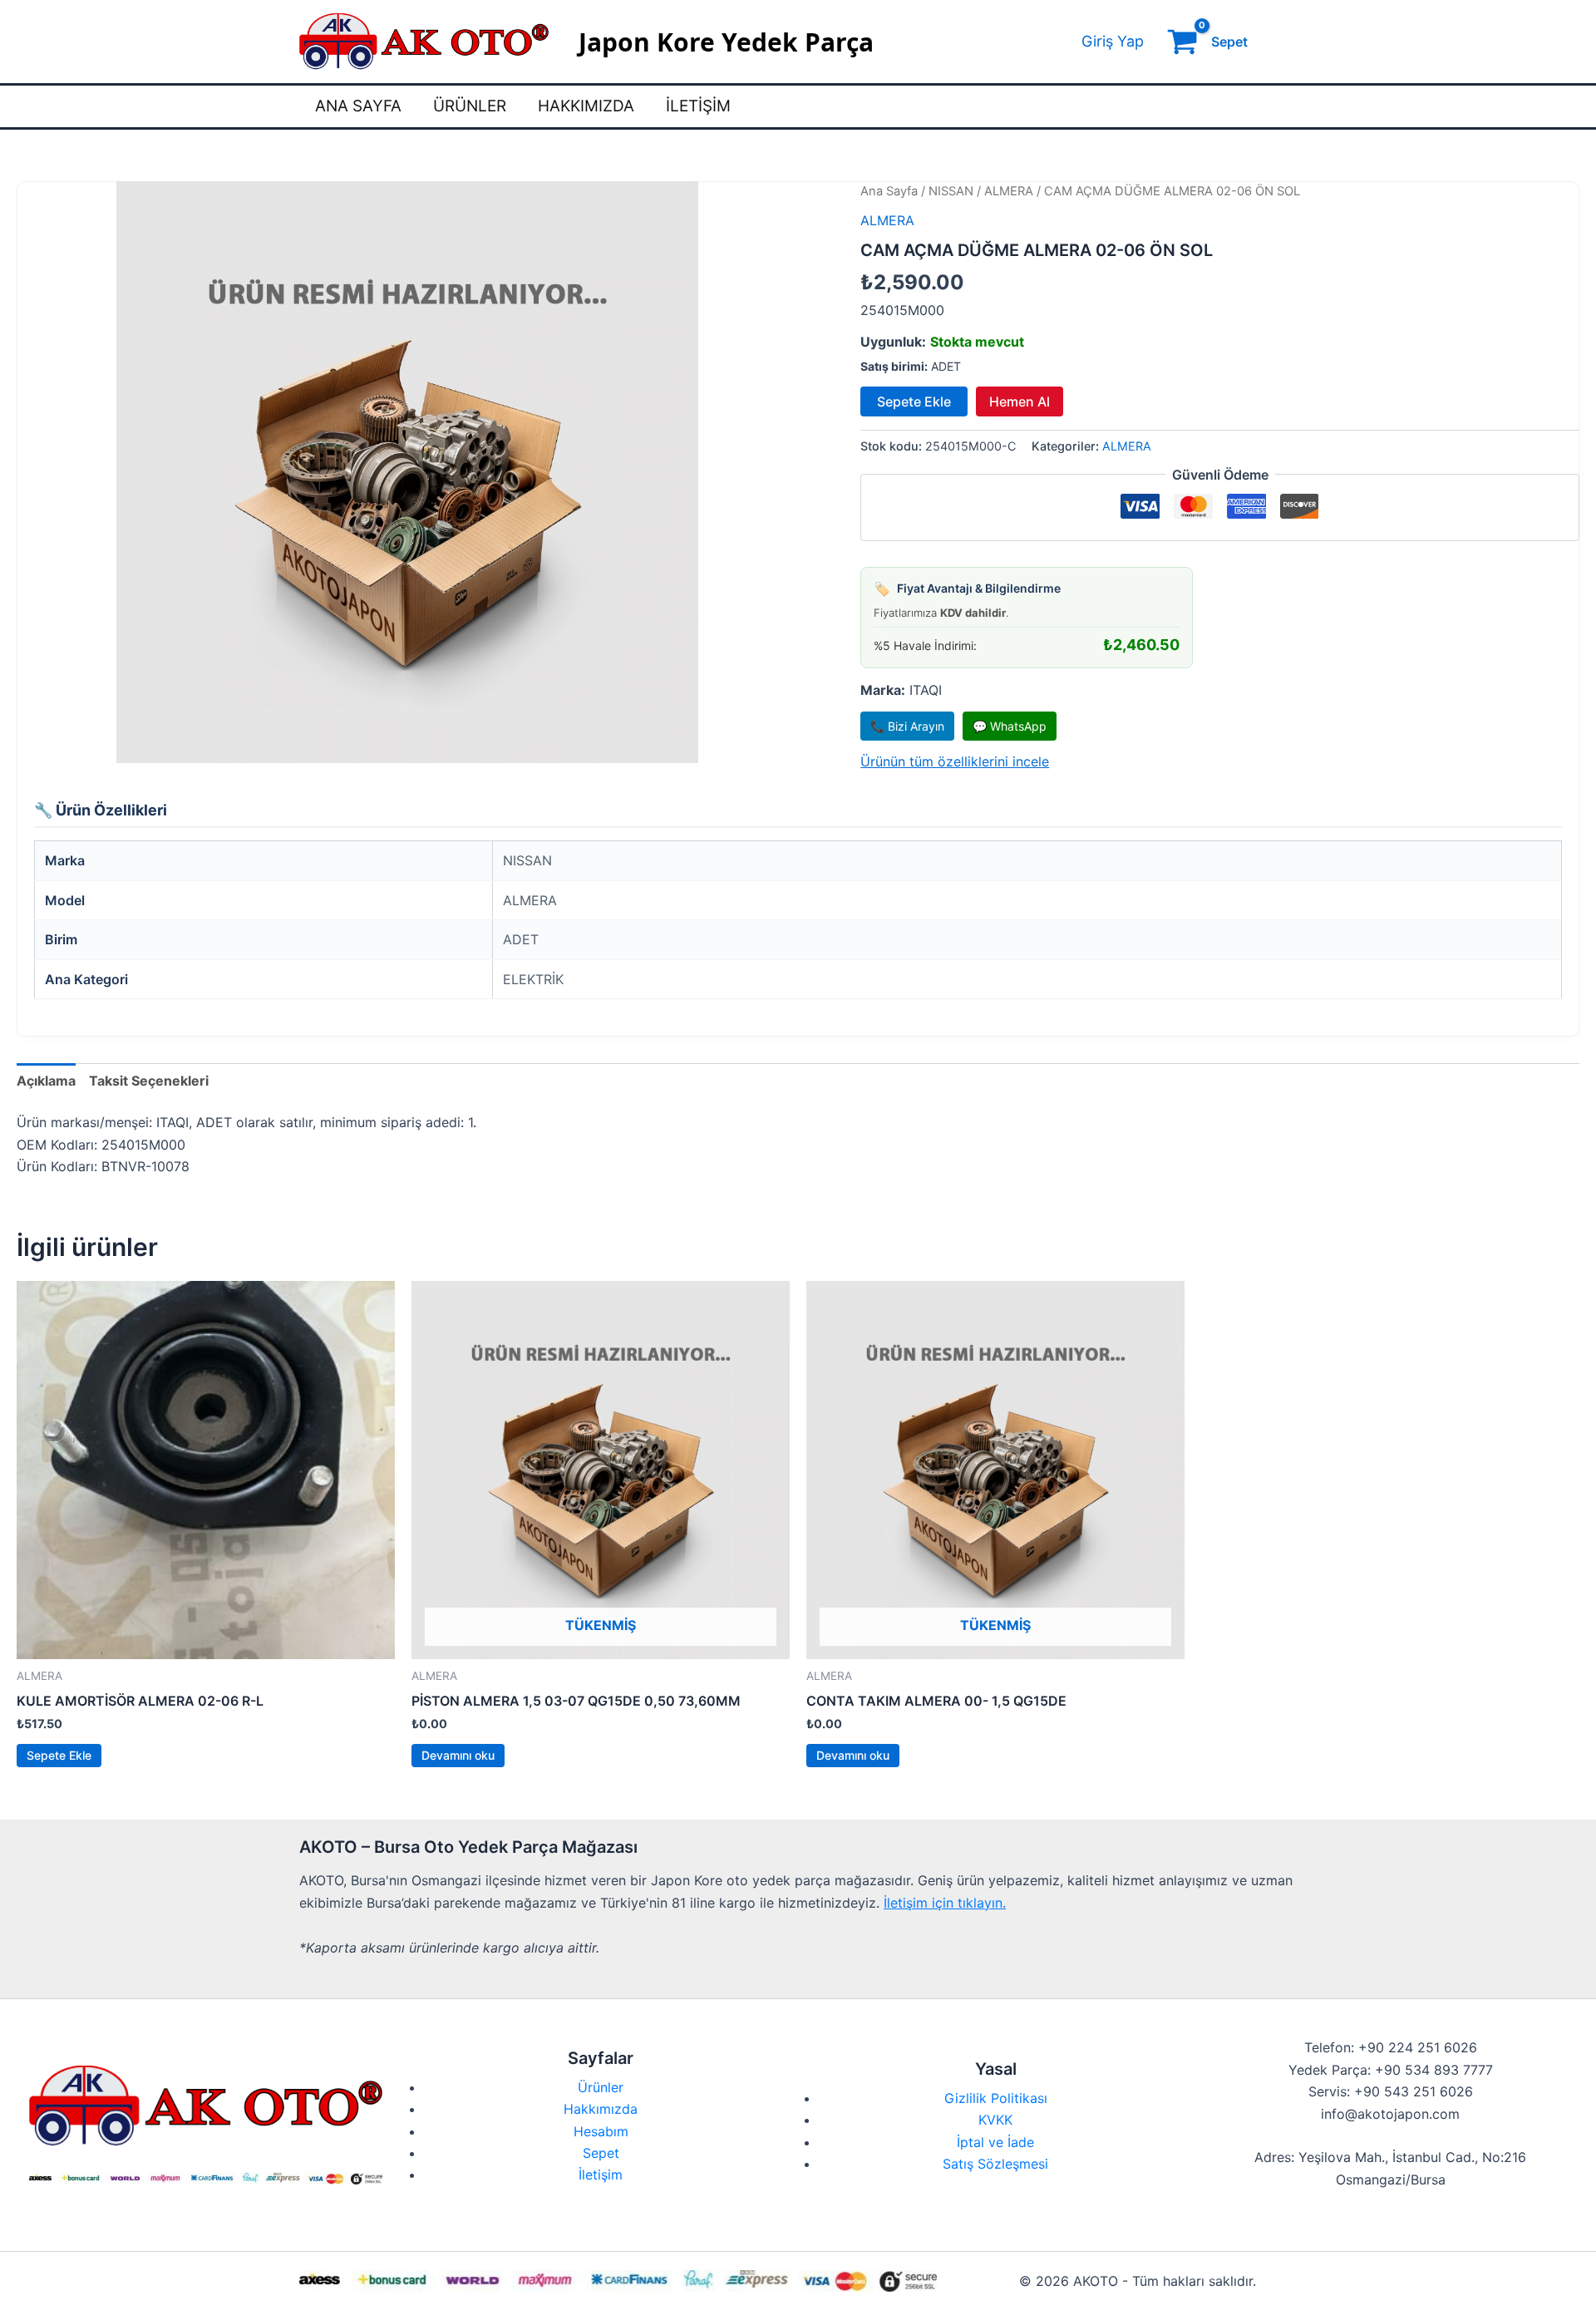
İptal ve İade (995, 2142)
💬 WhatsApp (1010, 726)
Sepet (601, 2153)
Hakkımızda (586, 106)
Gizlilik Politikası (996, 2098)
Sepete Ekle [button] (59, 1755)
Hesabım (601, 2131)
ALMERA (1009, 191)
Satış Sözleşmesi (995, 2164)
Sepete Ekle (914, 401)
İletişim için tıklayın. (945, 1903)
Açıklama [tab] (46, 1081)
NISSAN (951, 191)
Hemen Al (1020, 401)
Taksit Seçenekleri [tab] (149, 1081)
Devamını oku (458, 1755)
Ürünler (470, 106)
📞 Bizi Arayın (907, 726)
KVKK (995, 2120)
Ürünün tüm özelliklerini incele (955, 761)
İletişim (698, 106)
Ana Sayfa (358, 106)
